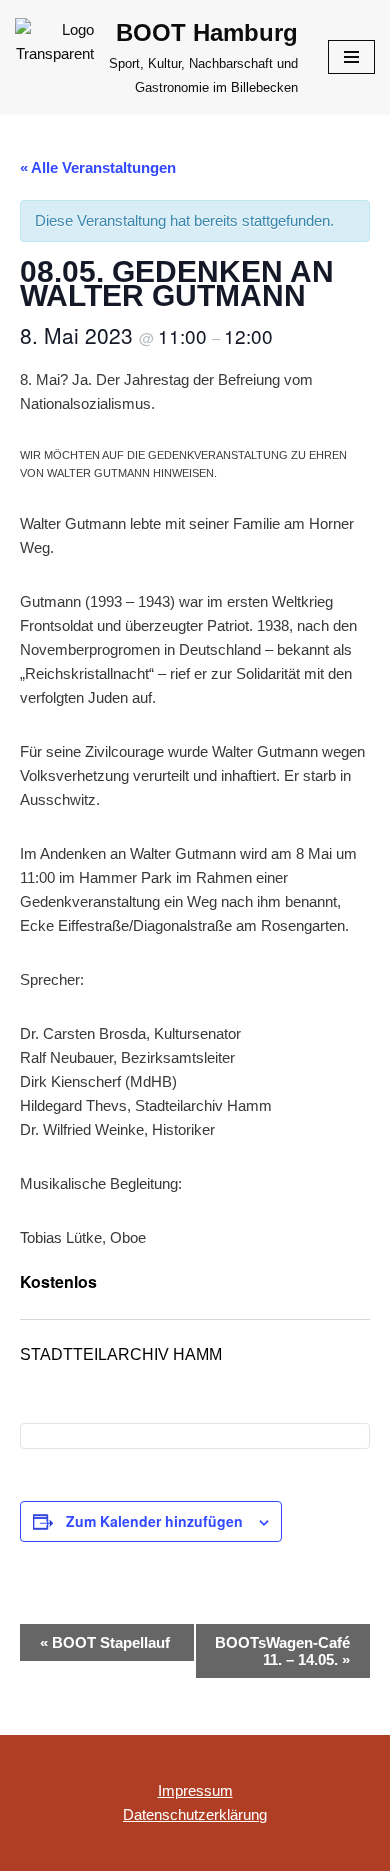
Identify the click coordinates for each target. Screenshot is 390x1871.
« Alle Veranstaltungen (98, 167)
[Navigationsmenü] (351, 57)
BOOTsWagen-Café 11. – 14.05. (282, 1651)
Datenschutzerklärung (195, 1814)
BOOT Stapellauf (105, 1642)
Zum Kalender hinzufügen (154, 1521)
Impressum (195, 1790)
